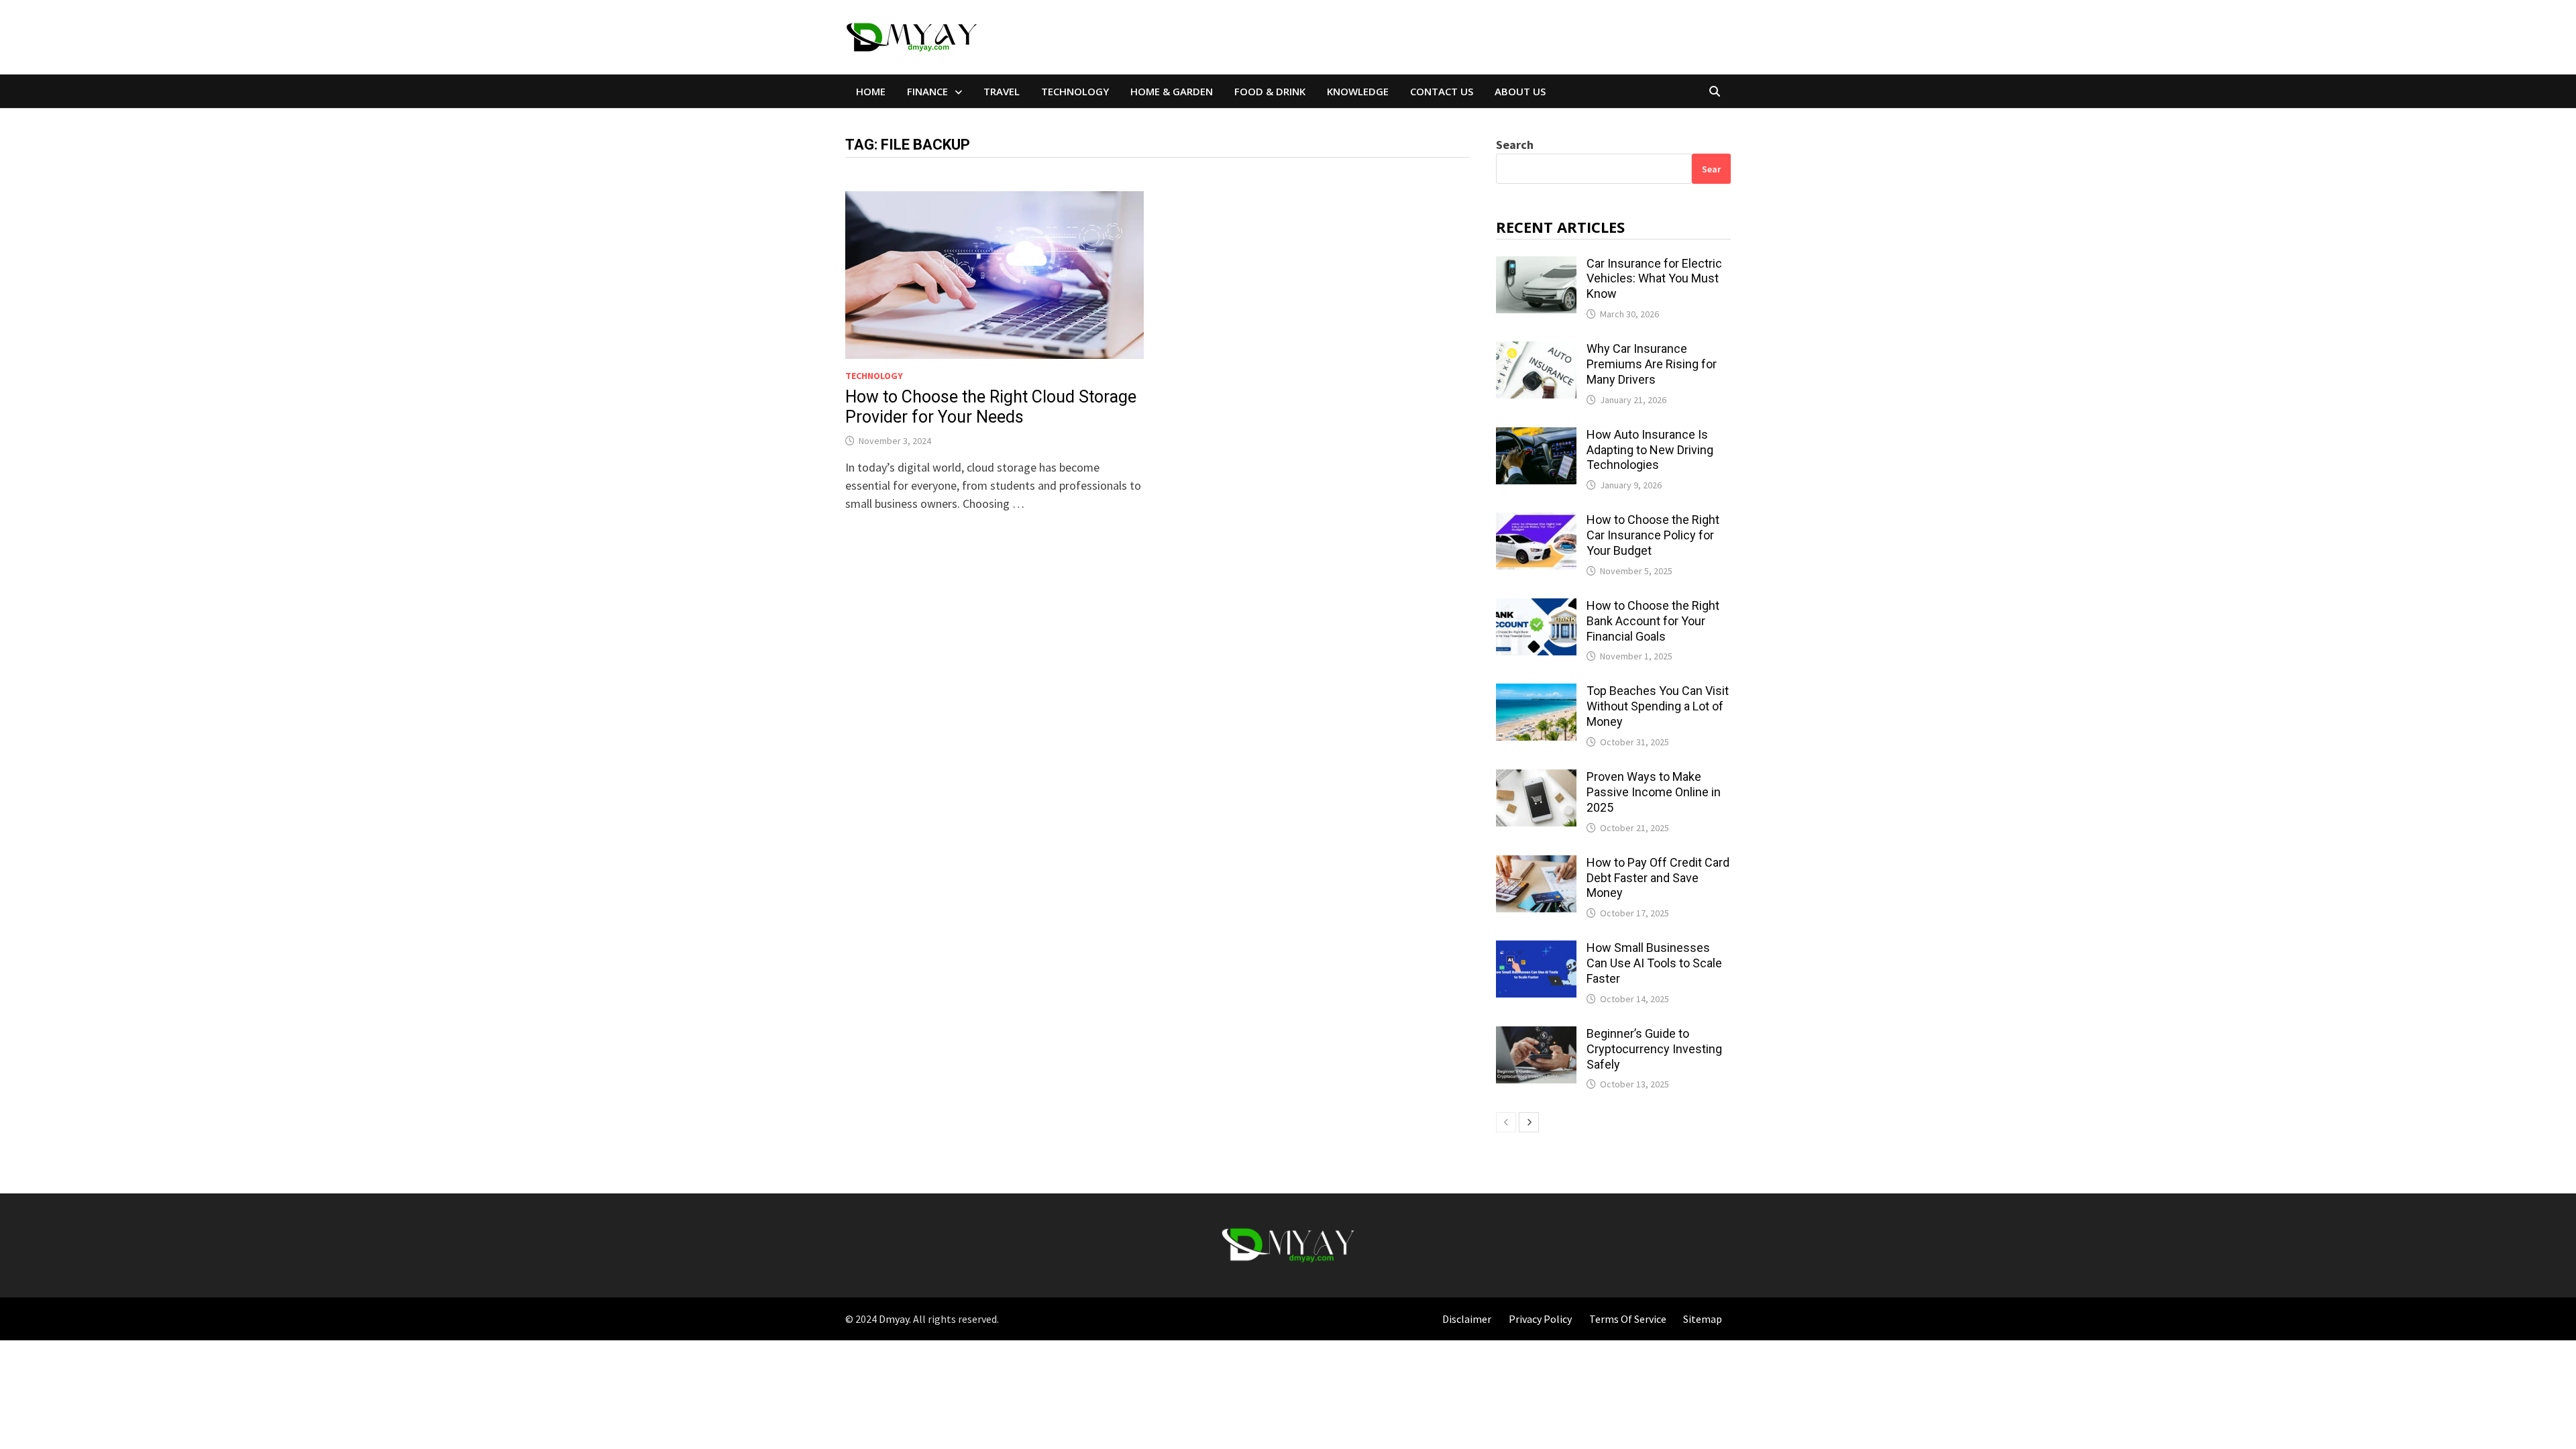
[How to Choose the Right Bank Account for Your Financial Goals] (1536, 607)
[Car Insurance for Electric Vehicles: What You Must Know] (1536, 265)
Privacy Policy (1540, 1319)
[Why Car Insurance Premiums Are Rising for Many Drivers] (1536, 351)
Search (1515, 145)
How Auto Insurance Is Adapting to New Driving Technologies (1650, 450)
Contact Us (1442, 91)
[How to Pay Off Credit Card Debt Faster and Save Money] (1536, 864)
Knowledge (1358, 91)
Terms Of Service (1628, 1319)
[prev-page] (1506, 1122)
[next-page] (1529, 1122)
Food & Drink (1270, 91)
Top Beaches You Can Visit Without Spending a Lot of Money (1658, 706)
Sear (1711, 169)
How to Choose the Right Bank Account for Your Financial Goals (1653, 621)
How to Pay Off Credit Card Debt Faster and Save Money (1658, 878)
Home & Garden (1172, 91)
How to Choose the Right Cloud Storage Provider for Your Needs (991, 407)
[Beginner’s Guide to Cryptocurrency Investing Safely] (1536, 1035)
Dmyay (894, 1319)
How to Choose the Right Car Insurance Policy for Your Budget (1653, 535)
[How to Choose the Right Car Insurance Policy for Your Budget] (1536, 522)
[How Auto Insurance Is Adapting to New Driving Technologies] (1536, 436)
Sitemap (1703, 1319)
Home (871, 91)
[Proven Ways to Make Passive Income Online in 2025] (1536, 779)
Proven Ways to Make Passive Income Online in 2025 (1654, 792)
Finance (927, 91)
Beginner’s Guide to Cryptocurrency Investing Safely (1654, 1049)
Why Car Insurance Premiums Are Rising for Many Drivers (1652, 364)
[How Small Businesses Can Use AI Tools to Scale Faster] (1536, 950)
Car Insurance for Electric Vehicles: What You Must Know (1654, 279)
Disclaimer (1467, 1319)
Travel (1002, 91)
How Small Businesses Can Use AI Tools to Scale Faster (1654, 963)
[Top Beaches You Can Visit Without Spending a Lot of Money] (1536, 693)
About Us (1520, 91)
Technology (1075, 91)
